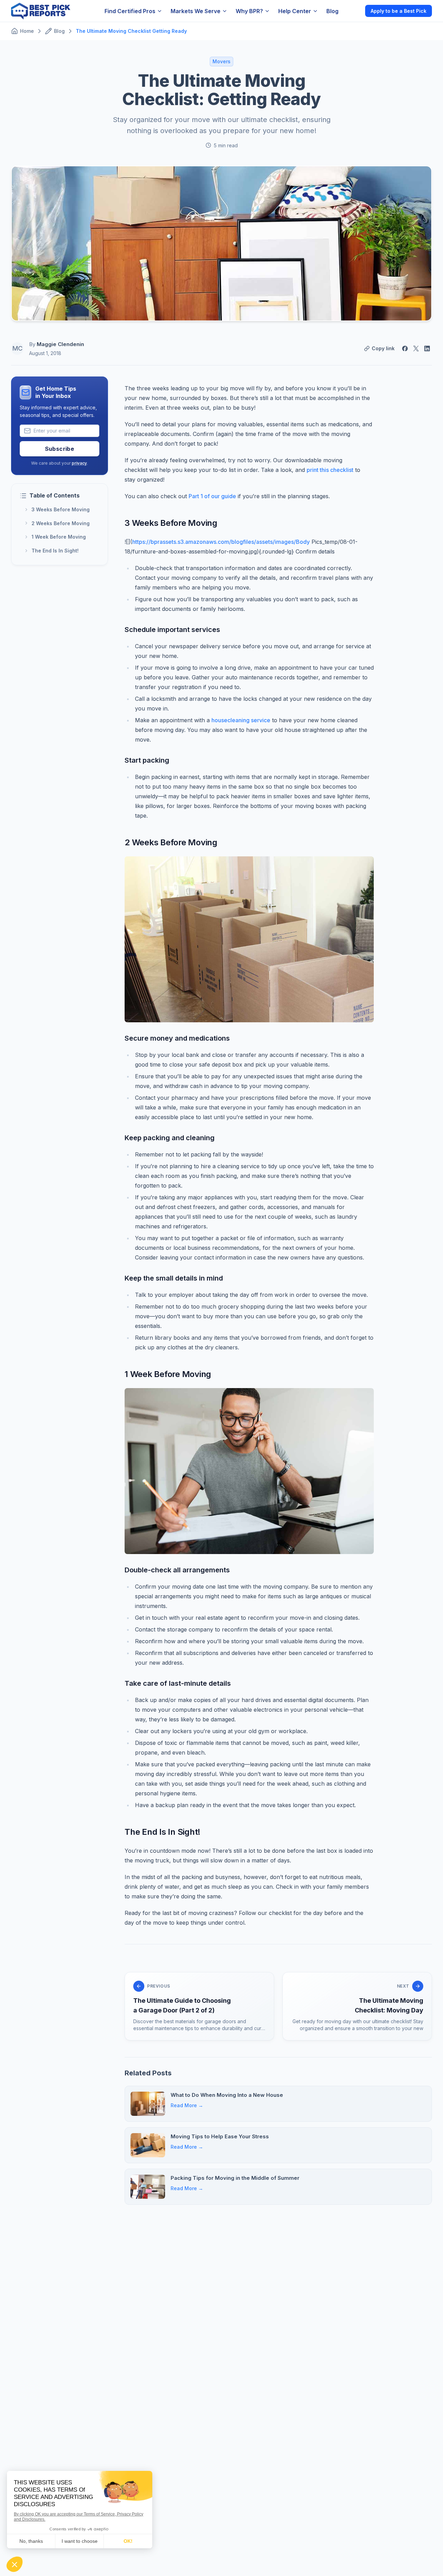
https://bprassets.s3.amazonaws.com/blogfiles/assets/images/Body (221, 542)
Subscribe (60, 449)
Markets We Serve (196, 11)
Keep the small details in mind (174, 1278)
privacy (79, 463)
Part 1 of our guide (212, 496)
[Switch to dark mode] (354, 11)
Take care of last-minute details (178, 1683)
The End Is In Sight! (55, 551)
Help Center (295, 11)
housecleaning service (241, 720)
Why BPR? (249, 11)
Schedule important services (172, 630)
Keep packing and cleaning (170, 1138)
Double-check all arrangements (177, 1570)
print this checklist (330, 470)
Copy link (383, 348)
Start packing (147, 760)
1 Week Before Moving (59, 537)
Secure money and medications (177, 1038)
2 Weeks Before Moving (61, 523)
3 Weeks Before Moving (61, 509)
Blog (332, 11)
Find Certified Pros (130, 11)
